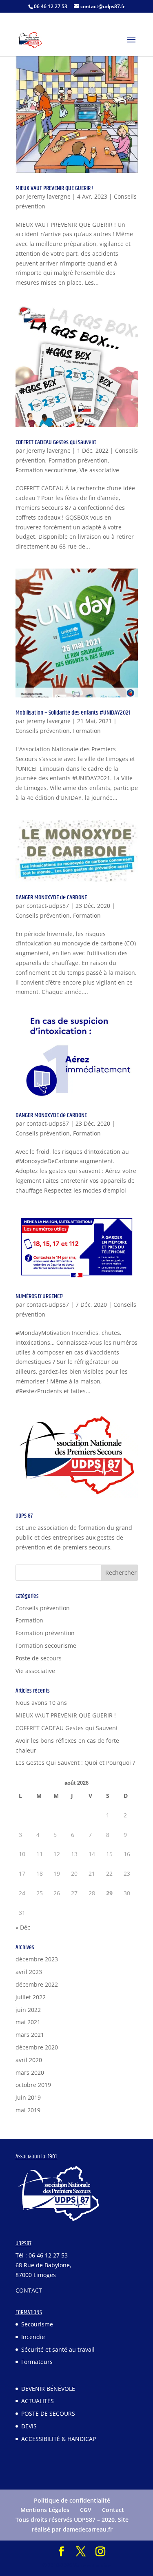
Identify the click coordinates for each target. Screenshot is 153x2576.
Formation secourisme (46, 470)
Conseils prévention (43, 731)
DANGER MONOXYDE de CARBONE (51, 897)
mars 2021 (30, 2035)
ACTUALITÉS (38, 2401)
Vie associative (99, 470)
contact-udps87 (48, 906)
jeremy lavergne (49, 196)
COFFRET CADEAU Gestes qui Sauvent (56, 442)
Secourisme (37, 2324)
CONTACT (29, 2290)
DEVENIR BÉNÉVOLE (48, 2388)
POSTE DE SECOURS (48, 2413)
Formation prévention (78, 460)
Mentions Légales (45, 2510)
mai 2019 (28, 2110)
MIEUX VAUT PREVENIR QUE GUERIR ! (54, 188)
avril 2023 (29, 1972)
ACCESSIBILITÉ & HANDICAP (59, 2439)
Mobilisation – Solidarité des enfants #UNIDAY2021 (73, 713)
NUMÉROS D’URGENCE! (40, 1296)
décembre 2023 (37, 1959)
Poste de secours (39, 1658)
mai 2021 (28, 2022)
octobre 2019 (33, 2085)
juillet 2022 (31, 1997)
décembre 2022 (37, 1984)
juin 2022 (28, 2010)
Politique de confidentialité (72, 2500)
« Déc (23, 1927)
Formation (87, 731)
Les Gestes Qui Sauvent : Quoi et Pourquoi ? (75, 1763)
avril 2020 (29, 2060)
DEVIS (29, 2426)
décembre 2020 (37, 2047)
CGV (86, 2510)
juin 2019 (28, 2097)
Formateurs (37, 2362)
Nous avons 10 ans (41, 1703)
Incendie (33, 2336)
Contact (113, 2510)
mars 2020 (30, 2073)
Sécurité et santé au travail (58, 2349)
